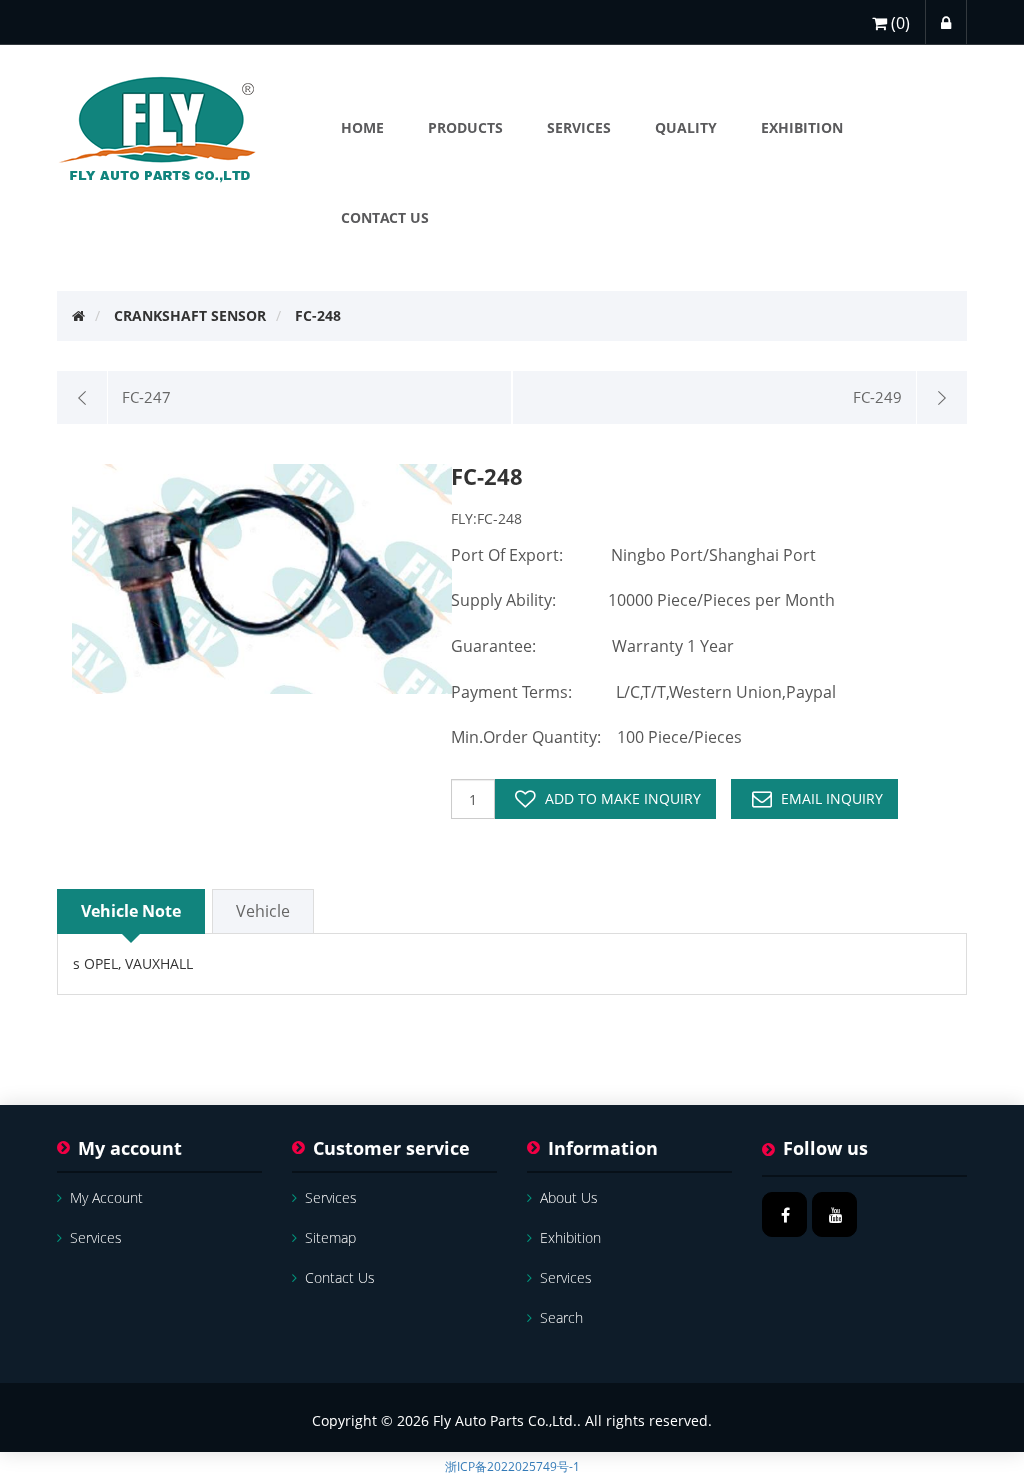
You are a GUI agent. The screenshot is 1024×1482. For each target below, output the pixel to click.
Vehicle (263, 911)
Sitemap (330, 1237)
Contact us (340, 1277)
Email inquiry (832, 798)
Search (561, 1317)
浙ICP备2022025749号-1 (512, 1466)
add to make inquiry (623, 798)
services (96, 1237)
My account (106, 1197)
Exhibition (570, 1237)
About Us (569, 1197)
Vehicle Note (131, 911)
